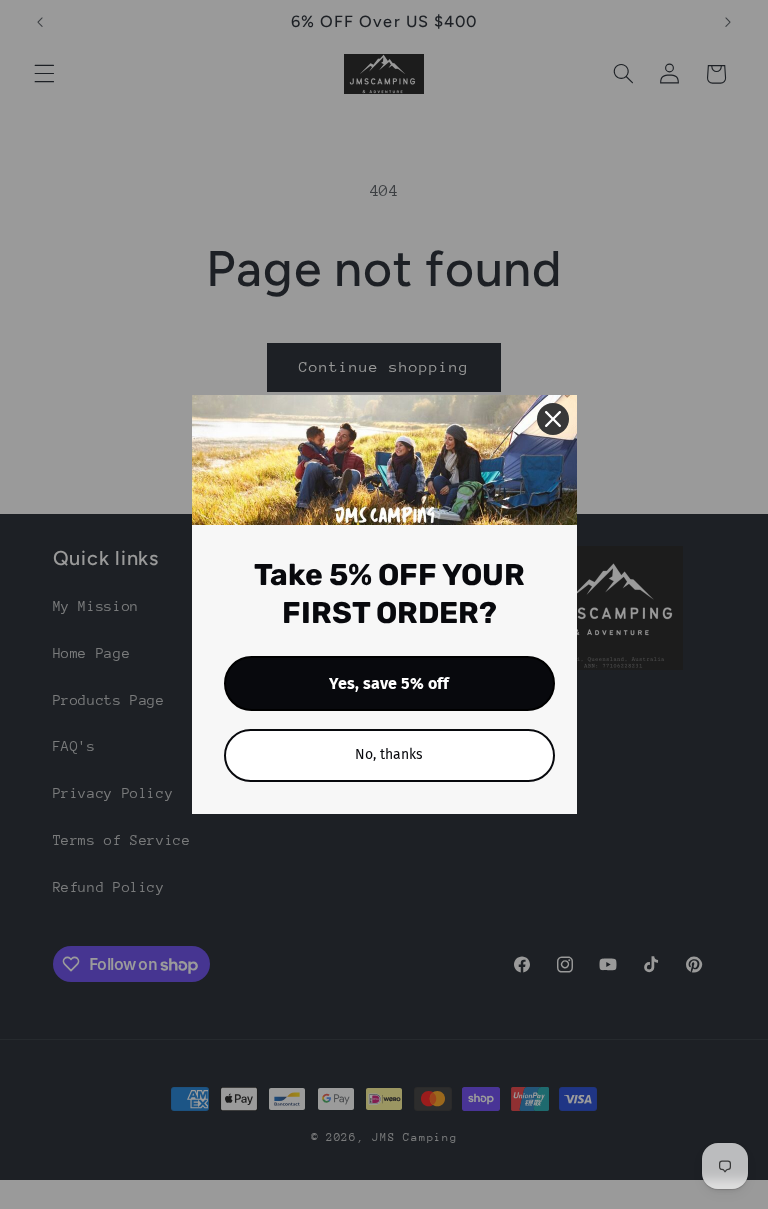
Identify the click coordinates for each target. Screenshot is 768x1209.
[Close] (553, 419)
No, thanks (389, 754)
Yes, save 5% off (389, 683)
